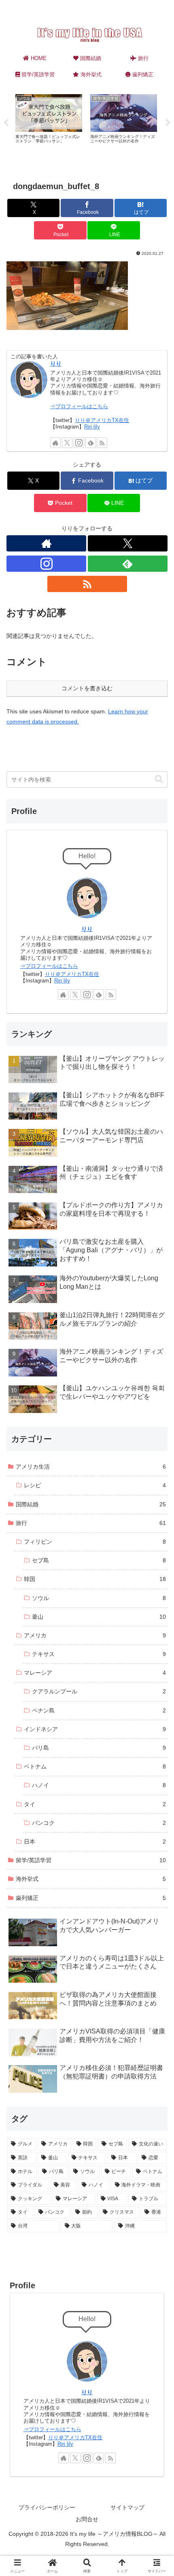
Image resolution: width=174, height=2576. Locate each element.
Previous (6, 123)
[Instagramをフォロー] (79, 443)
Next (168, 123)
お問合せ (87, 2519)
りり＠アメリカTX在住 (102, 420)
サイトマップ (127, 2507)
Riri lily (92, 427)
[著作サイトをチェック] (55, 443)
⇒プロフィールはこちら (79, 407)
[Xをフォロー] (67, 443)
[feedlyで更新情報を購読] (91, 443)
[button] (159, 779)
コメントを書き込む (87, 688)
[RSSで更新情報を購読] (102, 443)
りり (56, 364)
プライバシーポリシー (47, 2507)
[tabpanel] (49, 121)
